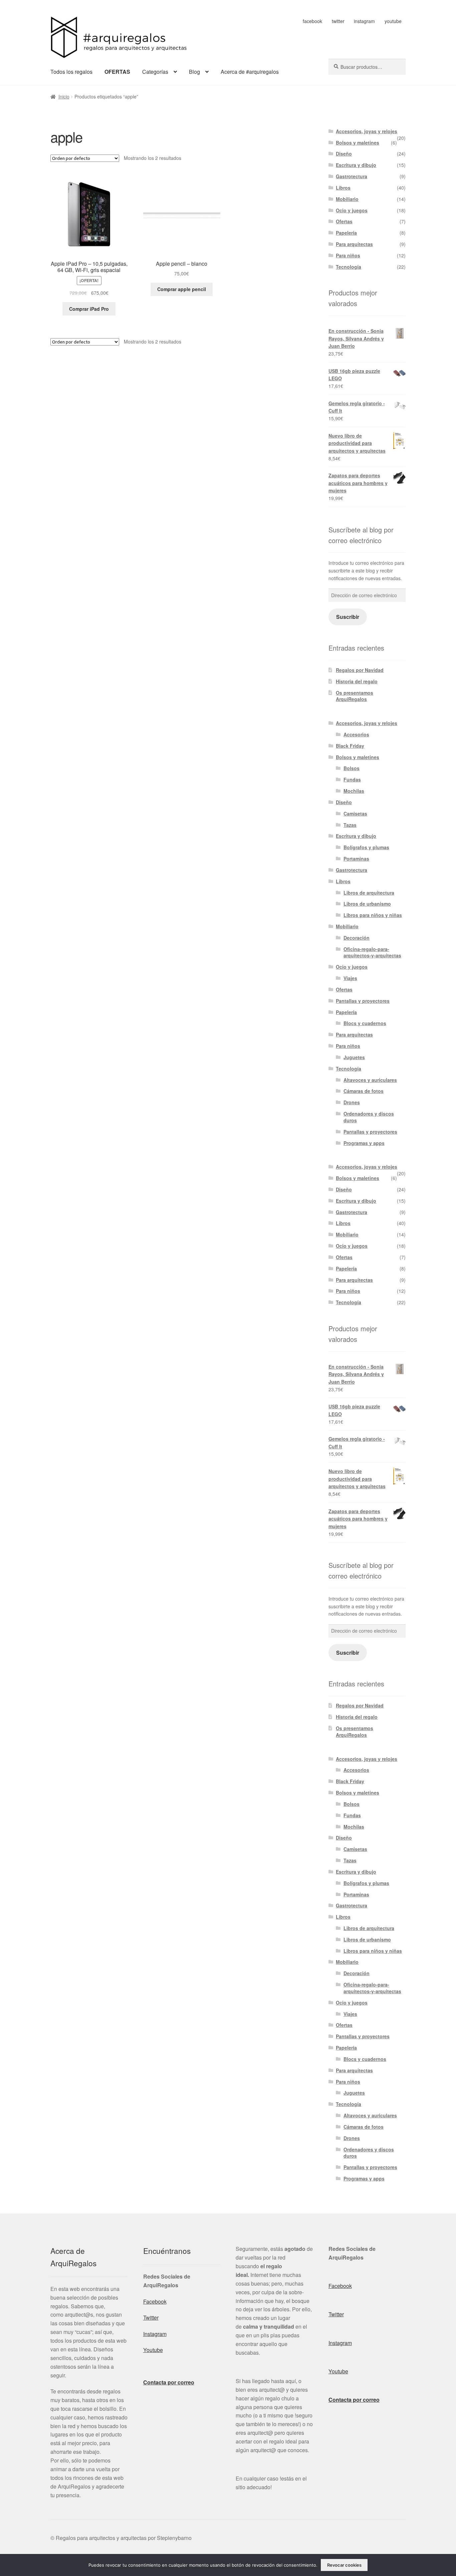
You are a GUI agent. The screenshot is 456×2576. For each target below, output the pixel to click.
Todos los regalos (71, 72)
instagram (364, 21)
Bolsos (352, 768)
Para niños (348, 255)
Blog (194, 72)
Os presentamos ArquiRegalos (355, 696)
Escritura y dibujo (356, 165)
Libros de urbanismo (367, 904)
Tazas (350, 825)
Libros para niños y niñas (373, 915)
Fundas (352, 779)
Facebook (155, 2301)
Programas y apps (364, 1143)
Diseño (344, 154)
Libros (343, 188)
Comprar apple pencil (182, 289)
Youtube (153, 2350)
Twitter (151, 2317)
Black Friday (350, 746)
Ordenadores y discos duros (369, 1117)
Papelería (346, 233)
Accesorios (356, 734)
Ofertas (344, 221)
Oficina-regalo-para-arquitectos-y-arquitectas (372, 952)
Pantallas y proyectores (363, 1001)
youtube (393, 21)
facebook (312, 21)
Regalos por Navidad (360, 670)
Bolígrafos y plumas (366, 847)
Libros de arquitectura (369, 893)
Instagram (155, 2334)
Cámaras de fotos (364, 1091)
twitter (338, 21)
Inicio (64, 96)
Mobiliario (347, 199)
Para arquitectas (354, 244)
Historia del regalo (357, 681)
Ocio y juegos (352, 210)
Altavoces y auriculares (370, 1080)
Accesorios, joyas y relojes (367, 131)
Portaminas (356, 859)
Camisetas (355, 813)
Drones (352, 1102)
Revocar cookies (344, 2565)
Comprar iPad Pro (89, 309)
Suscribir (348, 617)
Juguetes (354, 1057)
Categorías (155, 72)
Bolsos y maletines (358, 143)
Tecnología (349, 267)
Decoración (357, 938)
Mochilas (354, 791)
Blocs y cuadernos (365, 1023)
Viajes (350, 978)
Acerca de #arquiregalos (250, 72)
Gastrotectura (352, 176)
